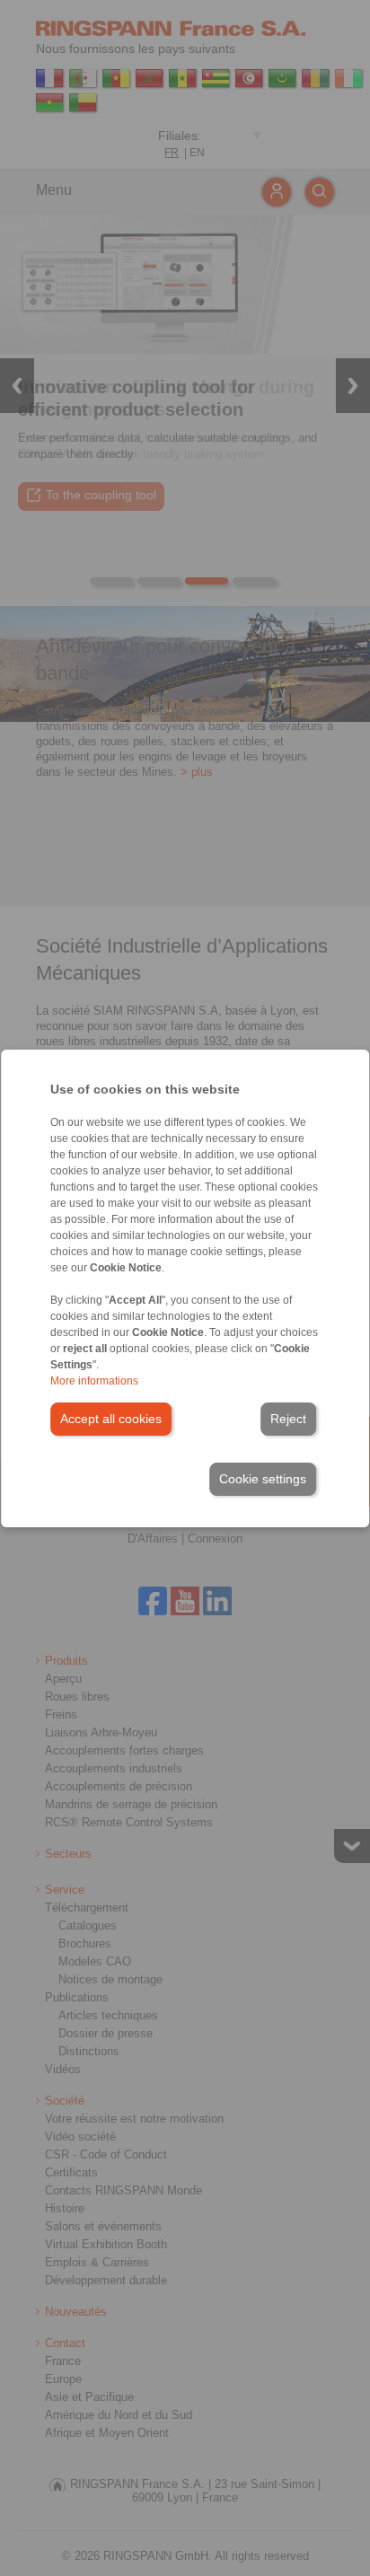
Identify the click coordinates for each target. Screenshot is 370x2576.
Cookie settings (263, 1479)
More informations (94, 1381)
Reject (288, 1419)
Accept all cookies (111, 1419)
